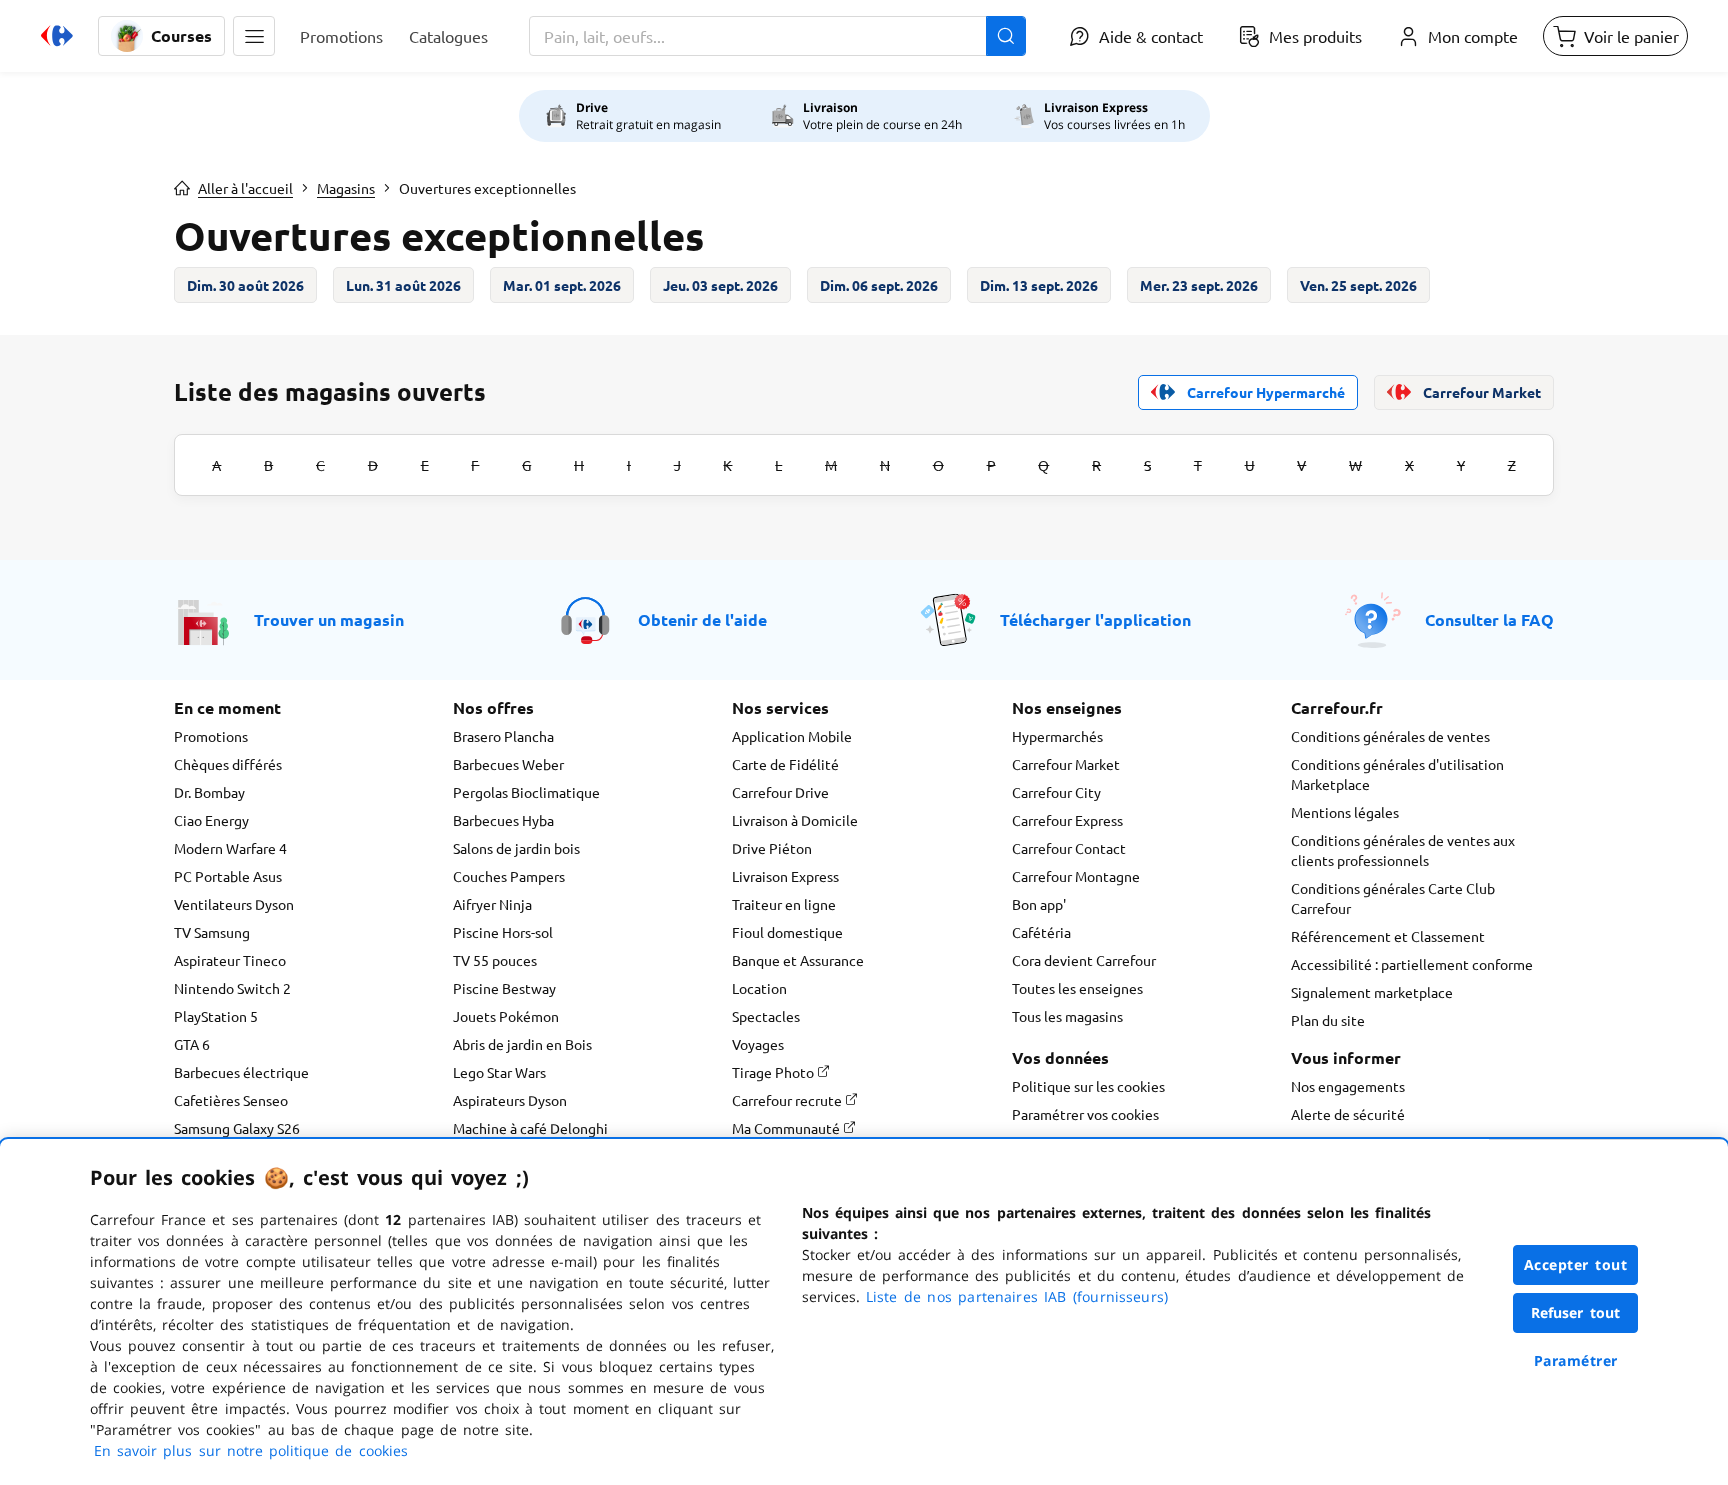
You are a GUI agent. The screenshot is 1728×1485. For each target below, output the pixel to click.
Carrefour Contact (1069, 848)
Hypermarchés (1057, 736)
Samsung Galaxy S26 (237, 1128)
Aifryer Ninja (492, 904)
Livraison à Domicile (795, 820)
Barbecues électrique (241, 1072)
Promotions (211, 736)
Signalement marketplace (1372, 992)
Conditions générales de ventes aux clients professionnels (1403, 850)
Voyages (758, 1044)
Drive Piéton (772, 848)
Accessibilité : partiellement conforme (1412, 964)
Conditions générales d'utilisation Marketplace (1397, 774)
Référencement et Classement (1388, 936)
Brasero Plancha (503, 736)
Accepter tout (1576, 1264)
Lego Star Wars (499, 1072)
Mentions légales (1345, 812)
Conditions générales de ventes (1390, 736)
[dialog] (864, 1312)
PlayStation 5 (216, 1016)
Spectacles (766, 1016)
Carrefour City (1056, 792)
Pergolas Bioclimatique (526, 792)
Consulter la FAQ (1489, 619)
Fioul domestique (787, 932)
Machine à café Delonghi (530, 1128)
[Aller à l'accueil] (57, 36)
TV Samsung (212, 932)
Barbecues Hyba (503, 820)
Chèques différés (228, 764)
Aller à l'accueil (245, 188)
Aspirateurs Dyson (510, 1100)
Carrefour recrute (788, 1100)
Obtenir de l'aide (702, 619)
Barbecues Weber (508, 764)
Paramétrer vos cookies (1085, 1114)
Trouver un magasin (329, 619)
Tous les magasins (1067, 1016)
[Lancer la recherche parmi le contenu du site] (1006, 36)
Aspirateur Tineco (230, 960)
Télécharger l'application (1095, 619)
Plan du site (1328, 1020)
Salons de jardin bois (516, 848)
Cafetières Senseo (231, 1100)
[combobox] (777, 36)
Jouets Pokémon (506, 1016)
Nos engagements (1348, 1086)
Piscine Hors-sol (503, 932)
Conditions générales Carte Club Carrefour (1393, 898)
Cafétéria (1041, 932)
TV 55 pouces (495, 960)
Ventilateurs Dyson (234, 904)
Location (759, 988)
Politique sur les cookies (1088, 1086)
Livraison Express (785, 876)
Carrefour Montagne (1076, 876)
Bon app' (1039, 904)
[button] (254, 36)
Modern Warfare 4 (230, 848)
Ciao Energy (211, 820)
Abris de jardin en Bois (522, 1044)
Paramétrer (1576, 1360)
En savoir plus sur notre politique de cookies (251, 1450)
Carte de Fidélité (785, 764)
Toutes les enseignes (1077, 988)
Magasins (346, 188)
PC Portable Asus (228, 876)
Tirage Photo (774, 1072)
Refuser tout (1576, 1312)
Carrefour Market (1066, 764)
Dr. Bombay (209, 792)
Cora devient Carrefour (1084, 960)
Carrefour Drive (780, 792)
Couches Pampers (509, 876)
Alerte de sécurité (1348, 1114)
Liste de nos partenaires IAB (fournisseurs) (1017, 1296)
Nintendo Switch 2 (232, 988)
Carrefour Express (1067, 820)
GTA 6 (192, 1044)
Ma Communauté (787, 1128)
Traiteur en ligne (784, 904)
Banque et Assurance (798, 960)
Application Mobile (792, 736)
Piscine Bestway (504, 988)
